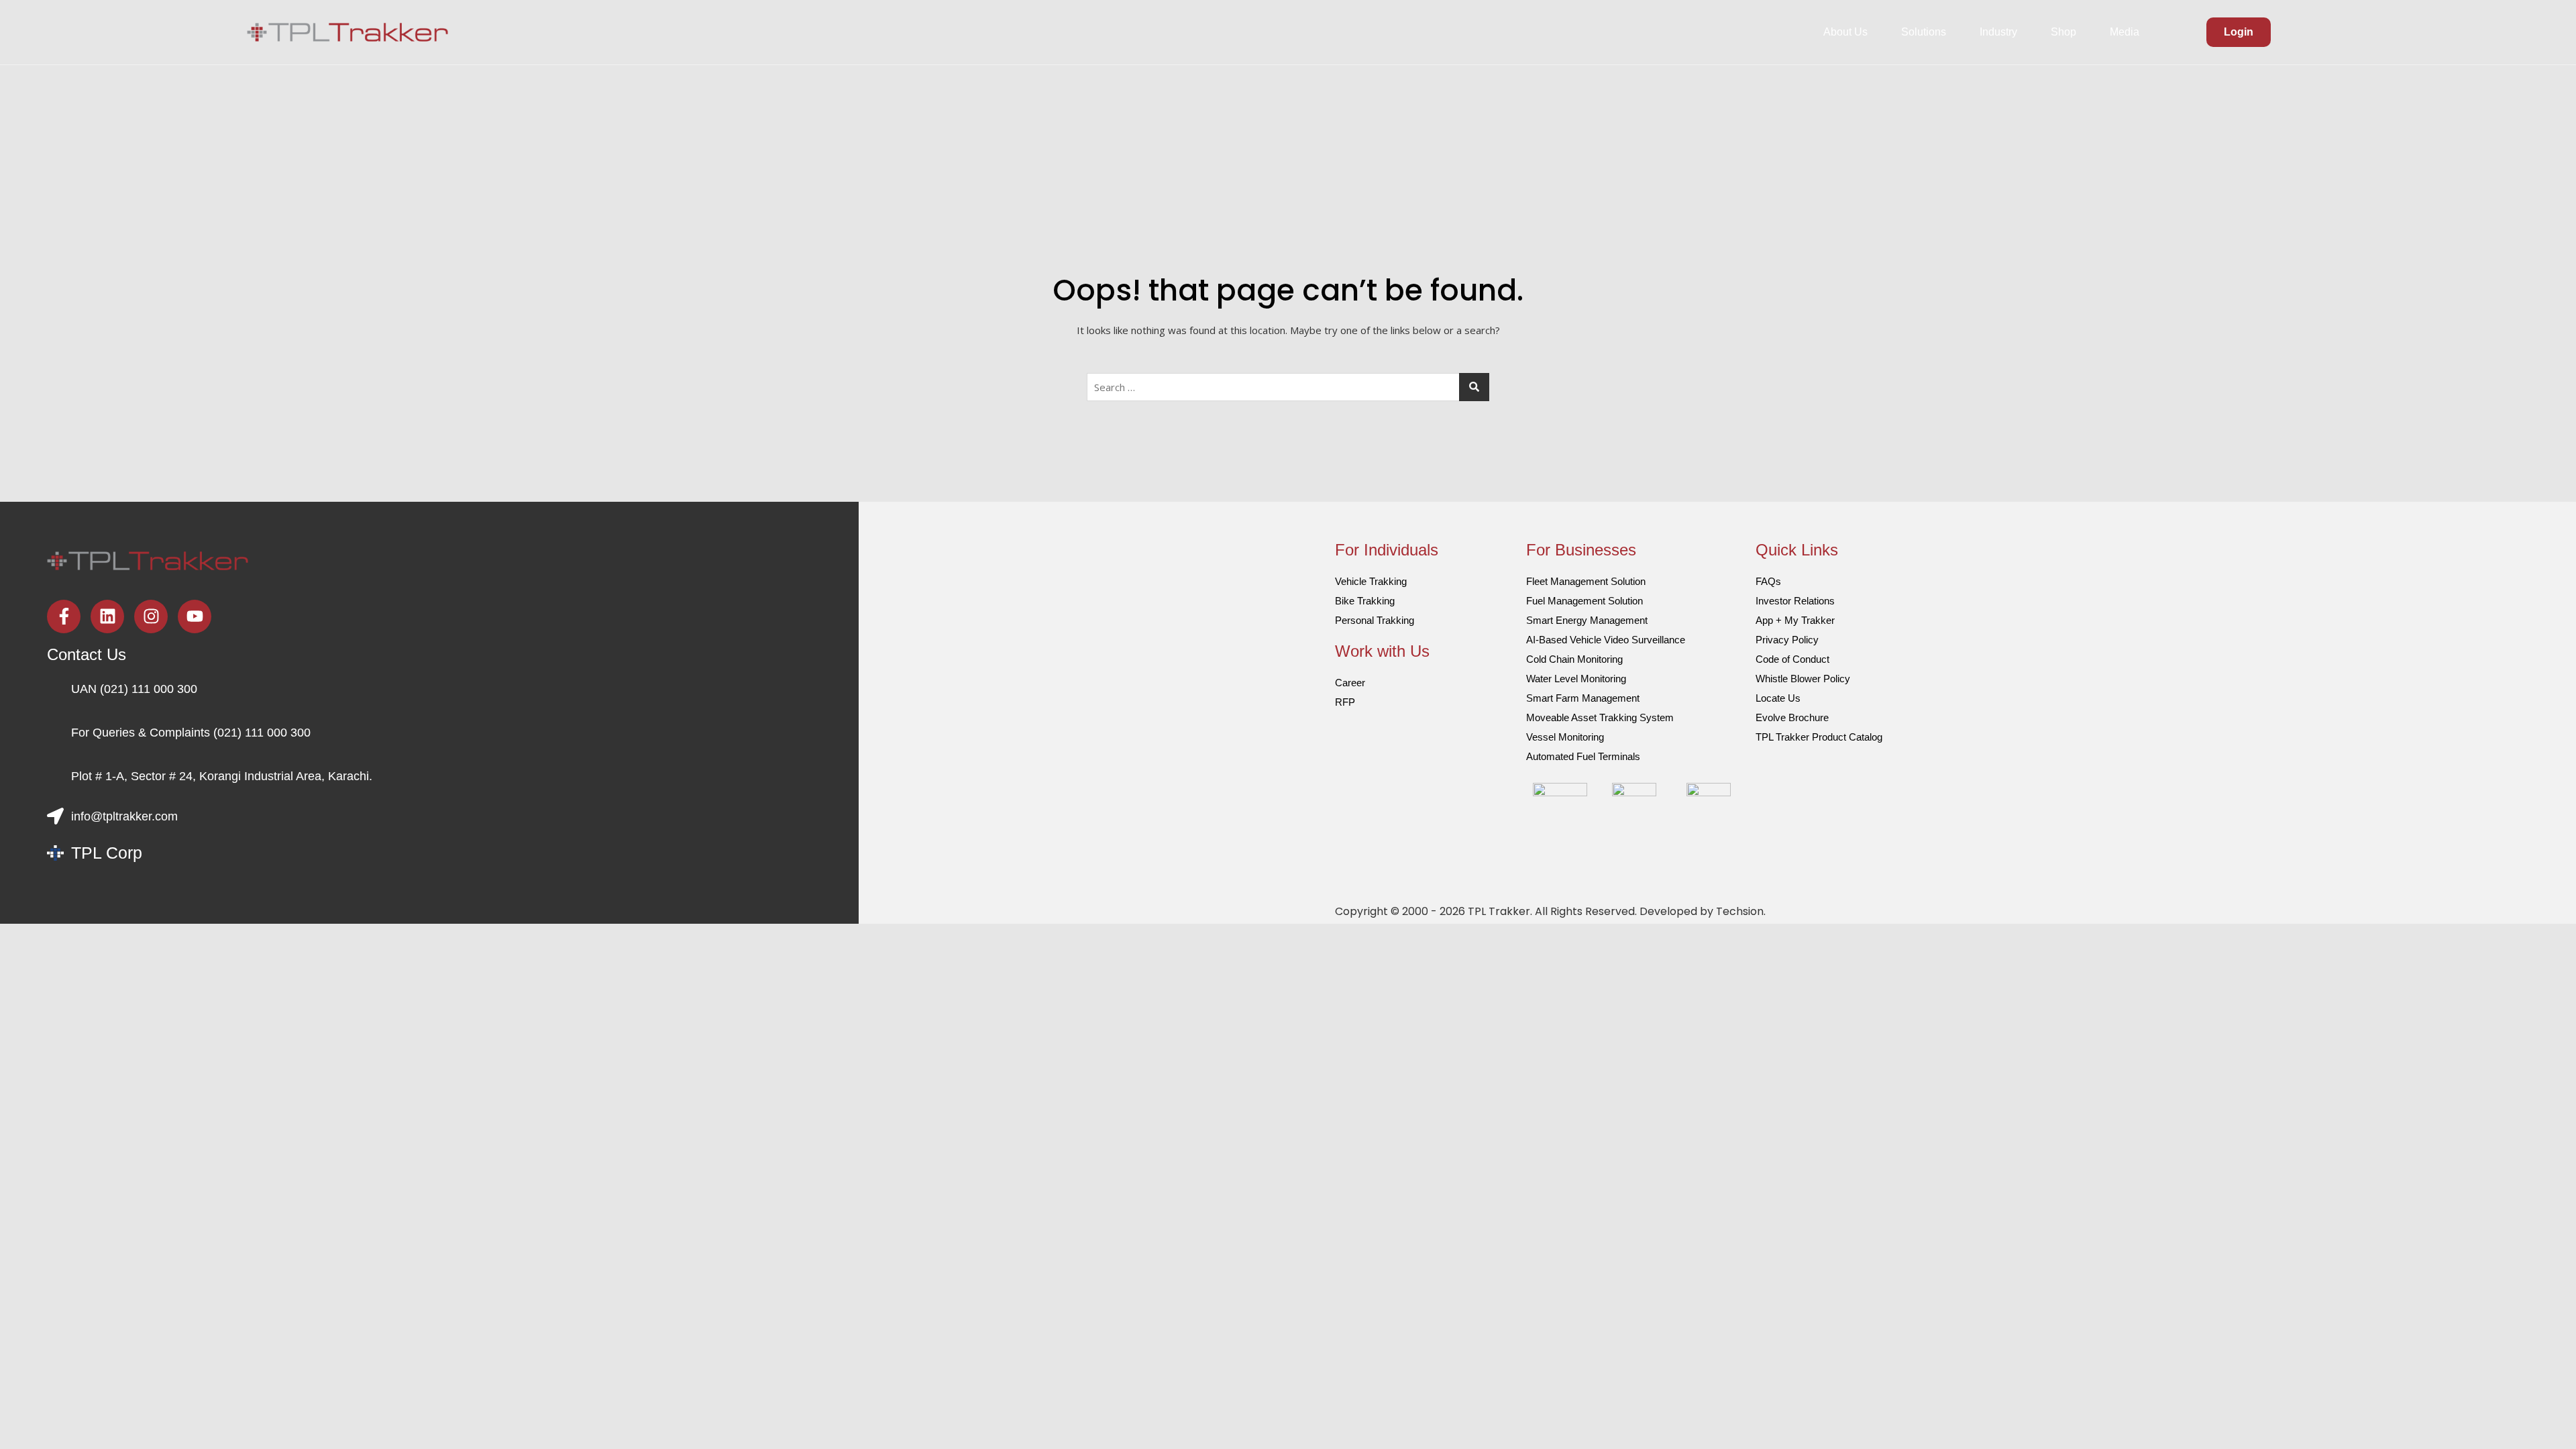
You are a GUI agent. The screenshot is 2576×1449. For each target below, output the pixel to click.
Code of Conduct (1792, 659)
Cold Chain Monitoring (1574, 659)
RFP (1345, 702)
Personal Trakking (1375, 620)
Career (1350, 683)
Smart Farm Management (1583, 698)
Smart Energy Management (1587, 620)
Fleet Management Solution (1586, 581)
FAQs (1768, 581)
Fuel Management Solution (1585, 601)
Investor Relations (1795, 601)
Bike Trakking (1365, 601)
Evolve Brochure (1792, 717)
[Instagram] (151, 616)
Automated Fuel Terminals (1583, 756)
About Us (1845, 32)
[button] (1849, 32)
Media (2125, 32)
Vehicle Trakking (1371, 581)
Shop (2063, 32)
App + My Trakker (1795, 620)
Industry (1998, 32)
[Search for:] (1288, 387)
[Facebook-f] (64, 616)
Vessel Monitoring (1565, 737)
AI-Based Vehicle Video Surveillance (1606, 640)
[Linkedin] (107, 616)
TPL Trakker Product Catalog (1819, 737)
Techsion (1740, 911)
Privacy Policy (1787, 640)
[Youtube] (195, 616)
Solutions (1924, 32)
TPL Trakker (1499, 911)
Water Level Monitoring (1576, 679)
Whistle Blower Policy (1803, 679)
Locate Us (1778, 698)
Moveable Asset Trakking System (1600, 717)
